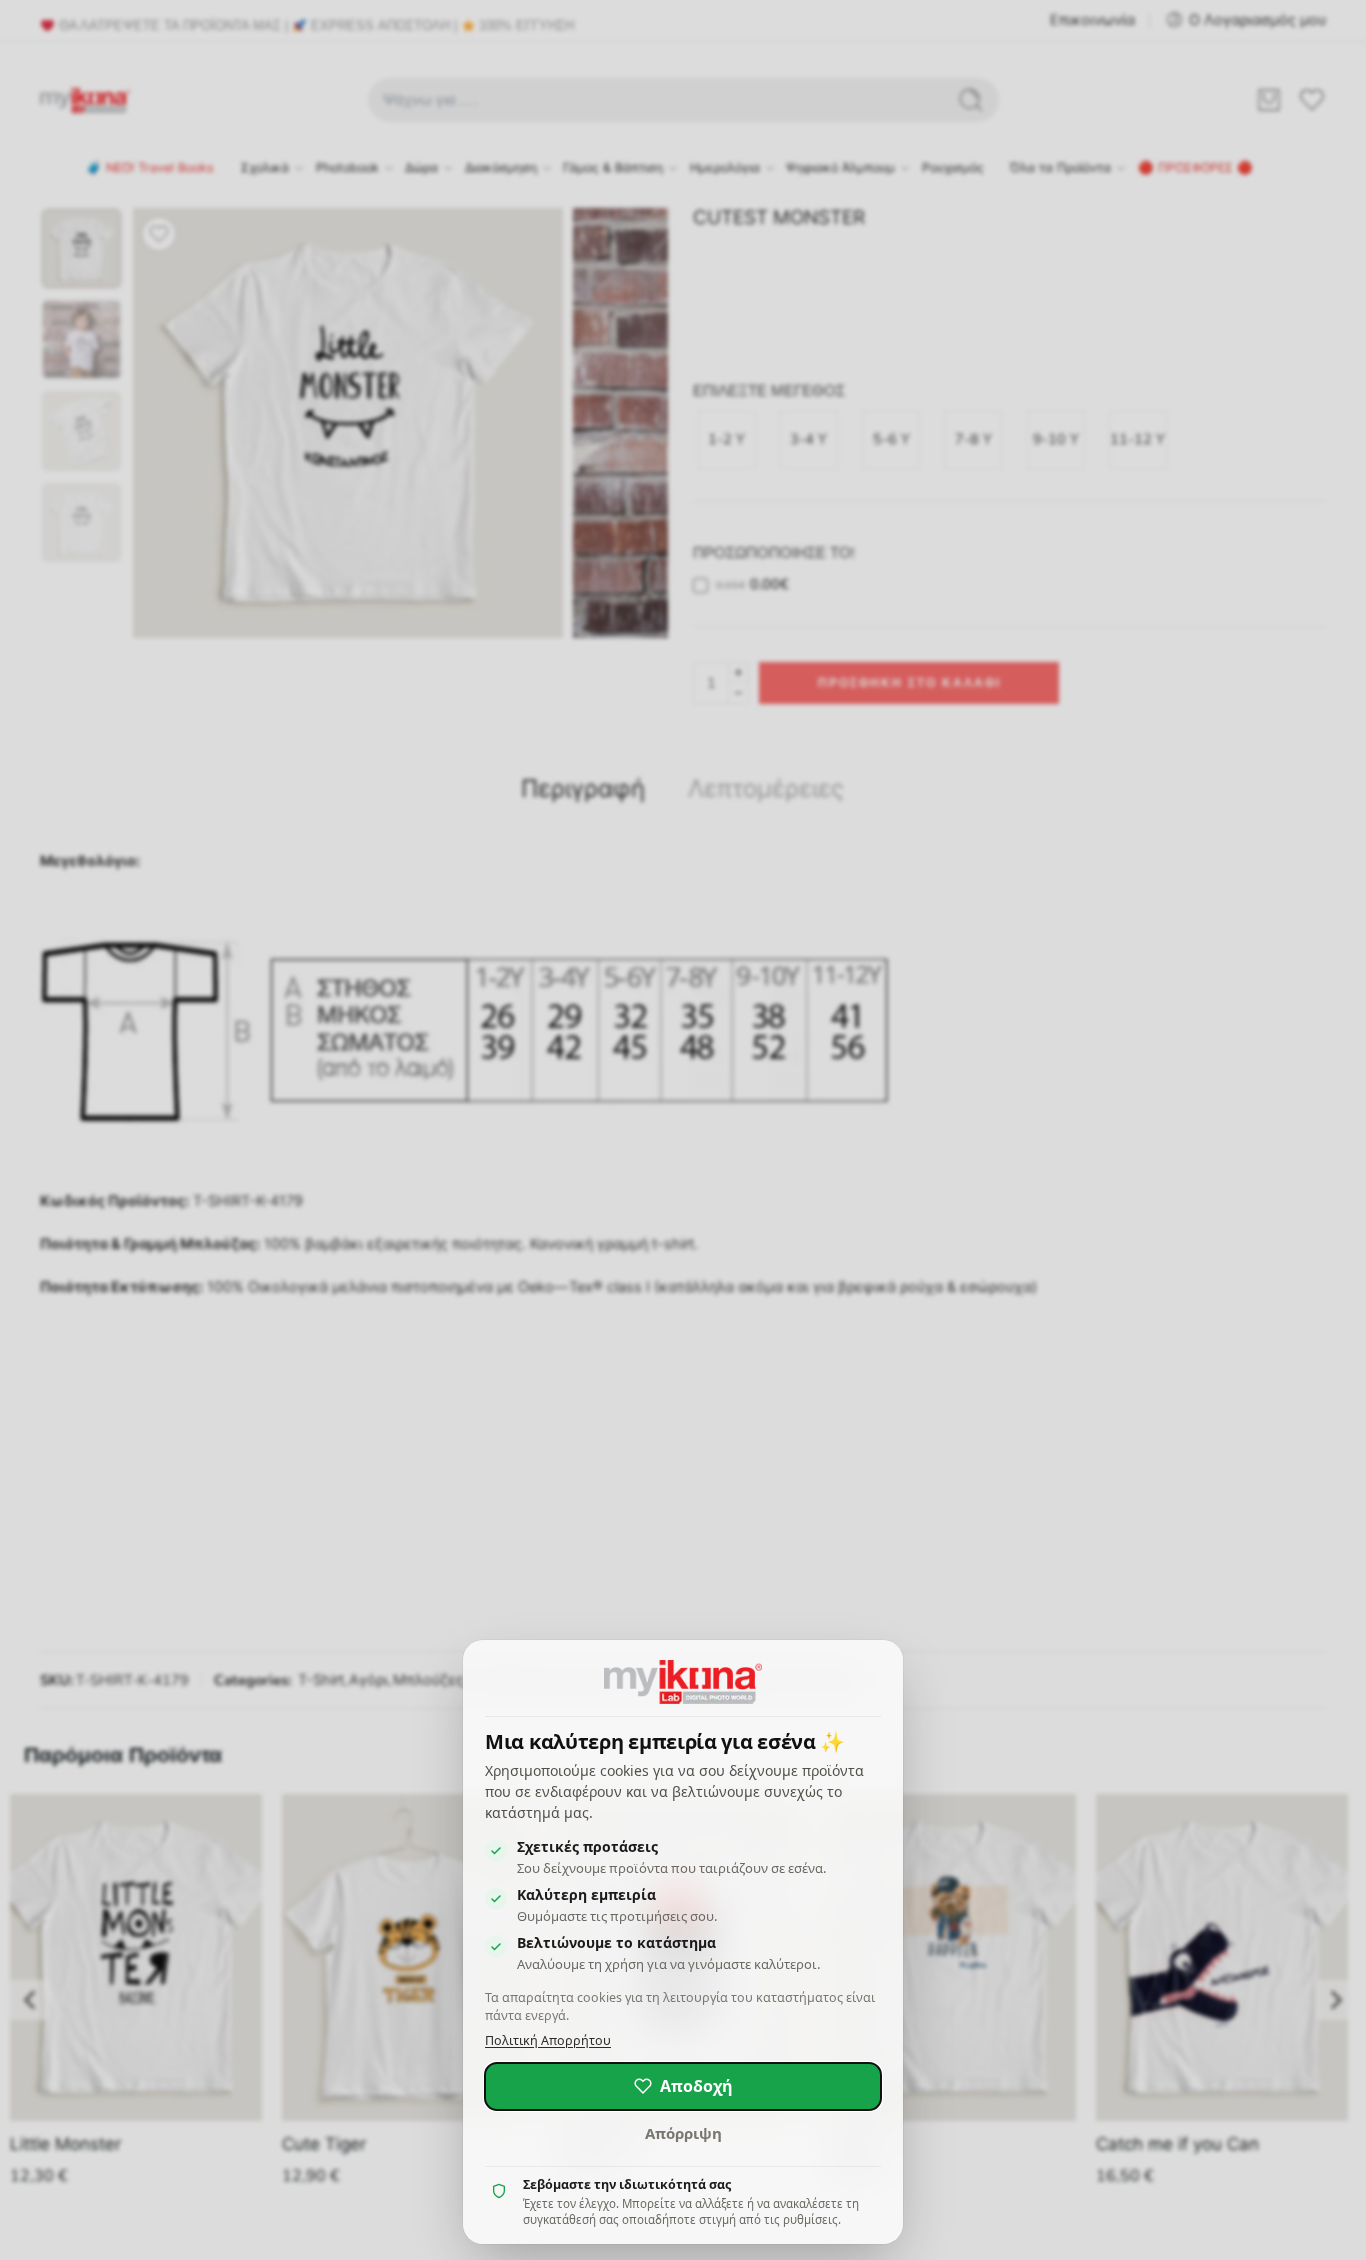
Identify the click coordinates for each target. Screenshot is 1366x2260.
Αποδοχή (696, 2086)
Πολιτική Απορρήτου (548, 2040)
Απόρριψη (683, 2133)
